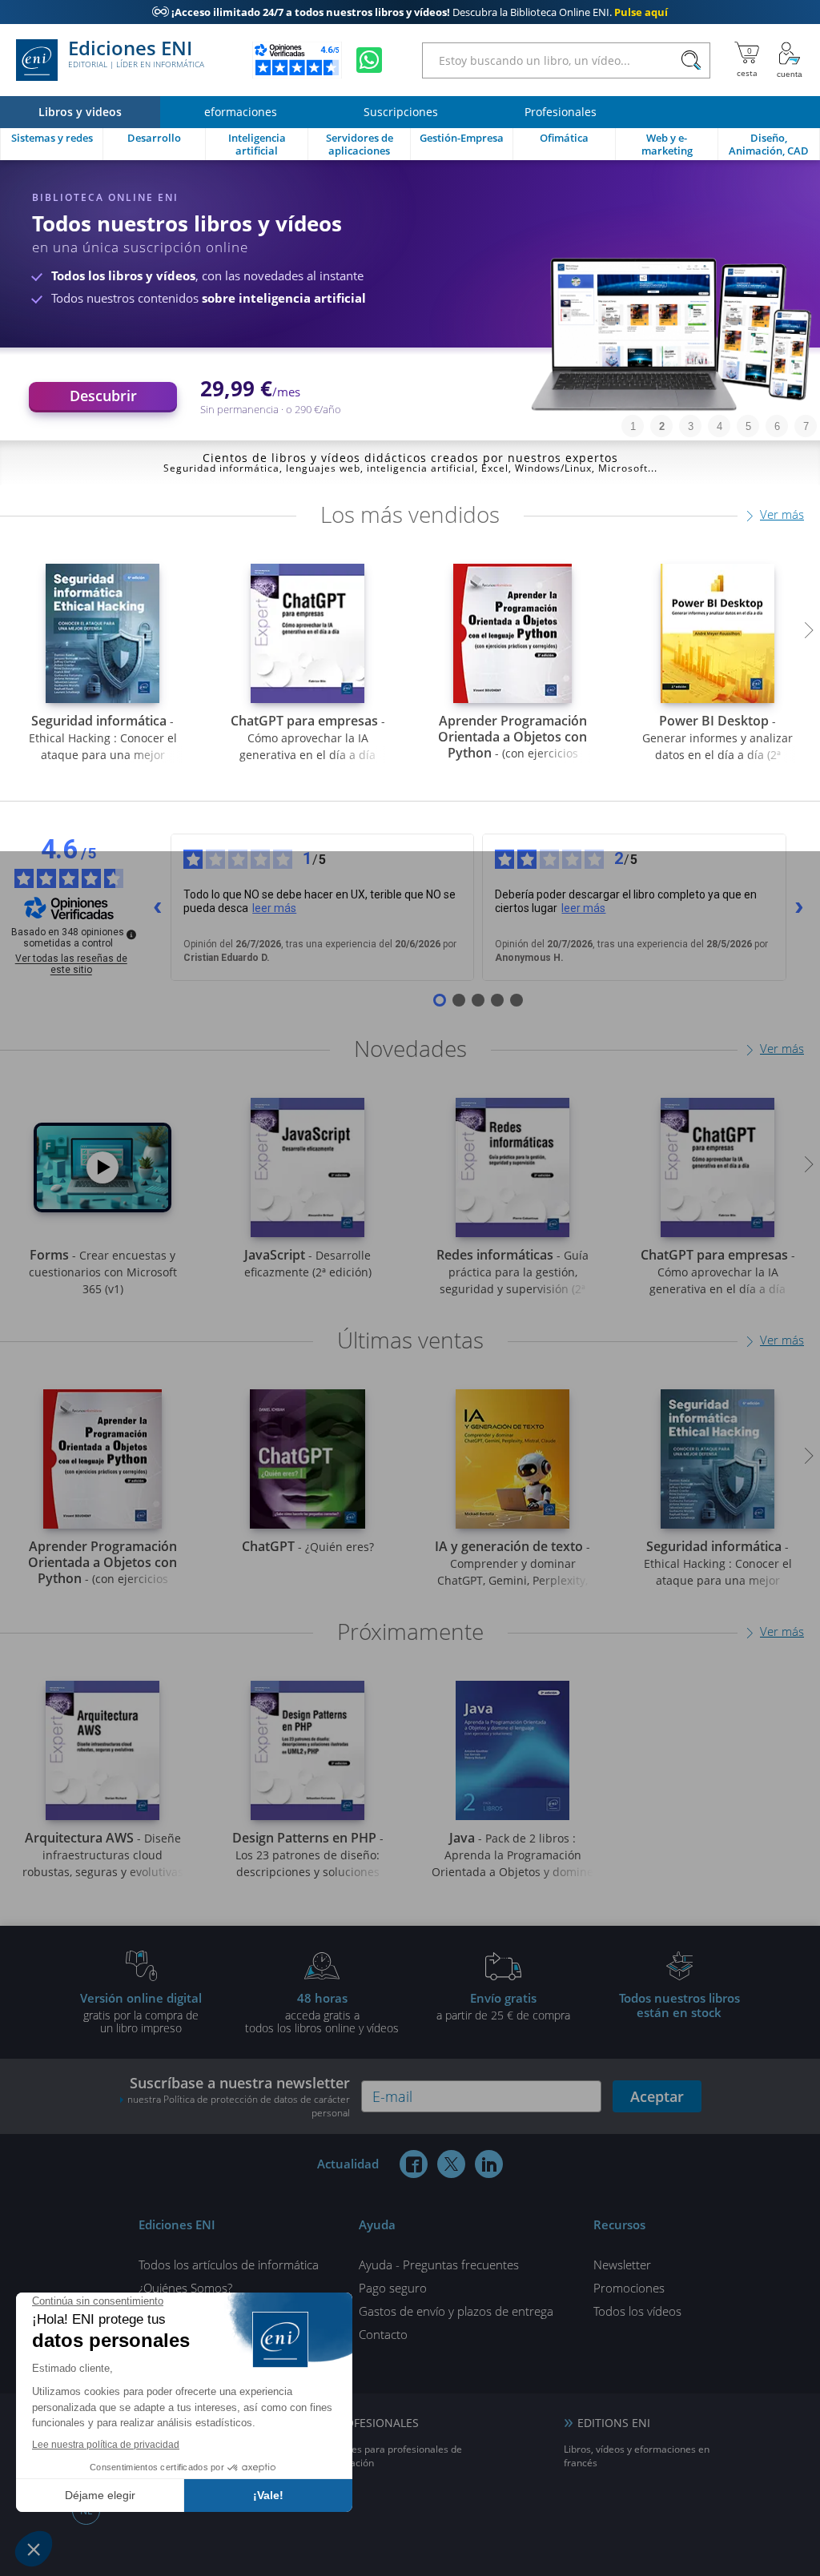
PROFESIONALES (375, 2423)
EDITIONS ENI (614, 2423)
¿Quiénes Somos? (185, 2288)
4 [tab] (720, 426)
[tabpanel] (410, 300)
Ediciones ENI (136, 54)
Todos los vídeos (637, 2311)
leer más (274, 908)
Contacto (383, 2334)
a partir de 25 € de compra (503, 2006)
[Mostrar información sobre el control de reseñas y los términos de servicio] (131, 934)
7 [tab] (806, 426)
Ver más (782, 514)
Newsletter (622, 2265)
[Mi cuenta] (790, 60)
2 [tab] (662, 426)
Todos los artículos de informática (229, 2265)
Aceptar (657, 2096)
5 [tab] (748, 426)
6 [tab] (777, 426)
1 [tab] (633, 426)
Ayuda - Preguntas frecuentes (439, 2265)
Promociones (629, 2288)
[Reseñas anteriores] (158, 907)
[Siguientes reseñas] (799, 907)
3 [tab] (691, 426)
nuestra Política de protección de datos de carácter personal (239, 2106)
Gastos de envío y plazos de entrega (456, 2311)
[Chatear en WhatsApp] (369, 60)
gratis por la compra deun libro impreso (141, 2012)
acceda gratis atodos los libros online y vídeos (322, 2012)
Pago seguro (393, 2288)
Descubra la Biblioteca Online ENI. (410, 12)
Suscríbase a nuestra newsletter (239, 2096)
